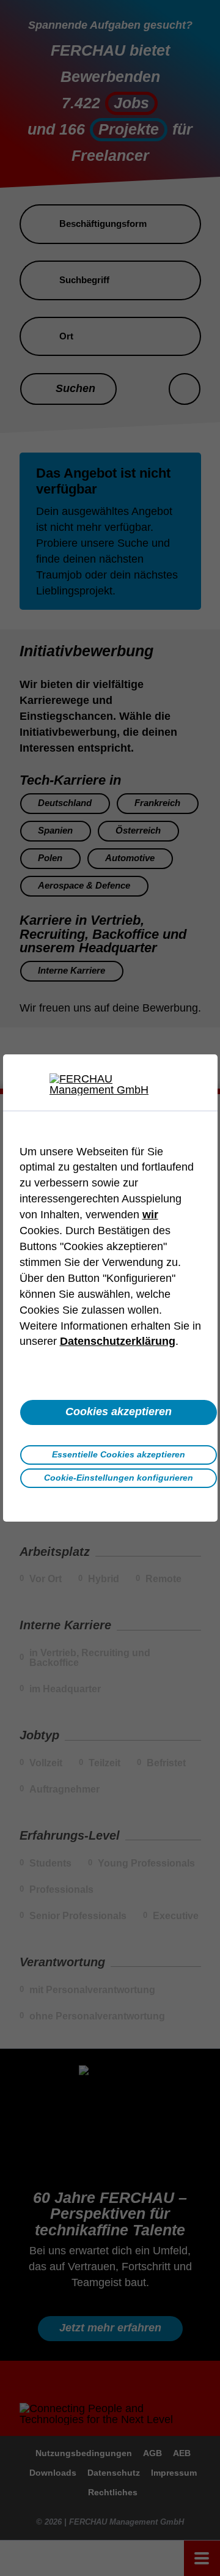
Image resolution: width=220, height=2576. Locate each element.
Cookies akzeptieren (119, 1412)
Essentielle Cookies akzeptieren (119, 1454)
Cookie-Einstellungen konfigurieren (119, 1478)
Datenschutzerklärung (118, 1341)
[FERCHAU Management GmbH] (110, 1084)
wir (150, 1215)
